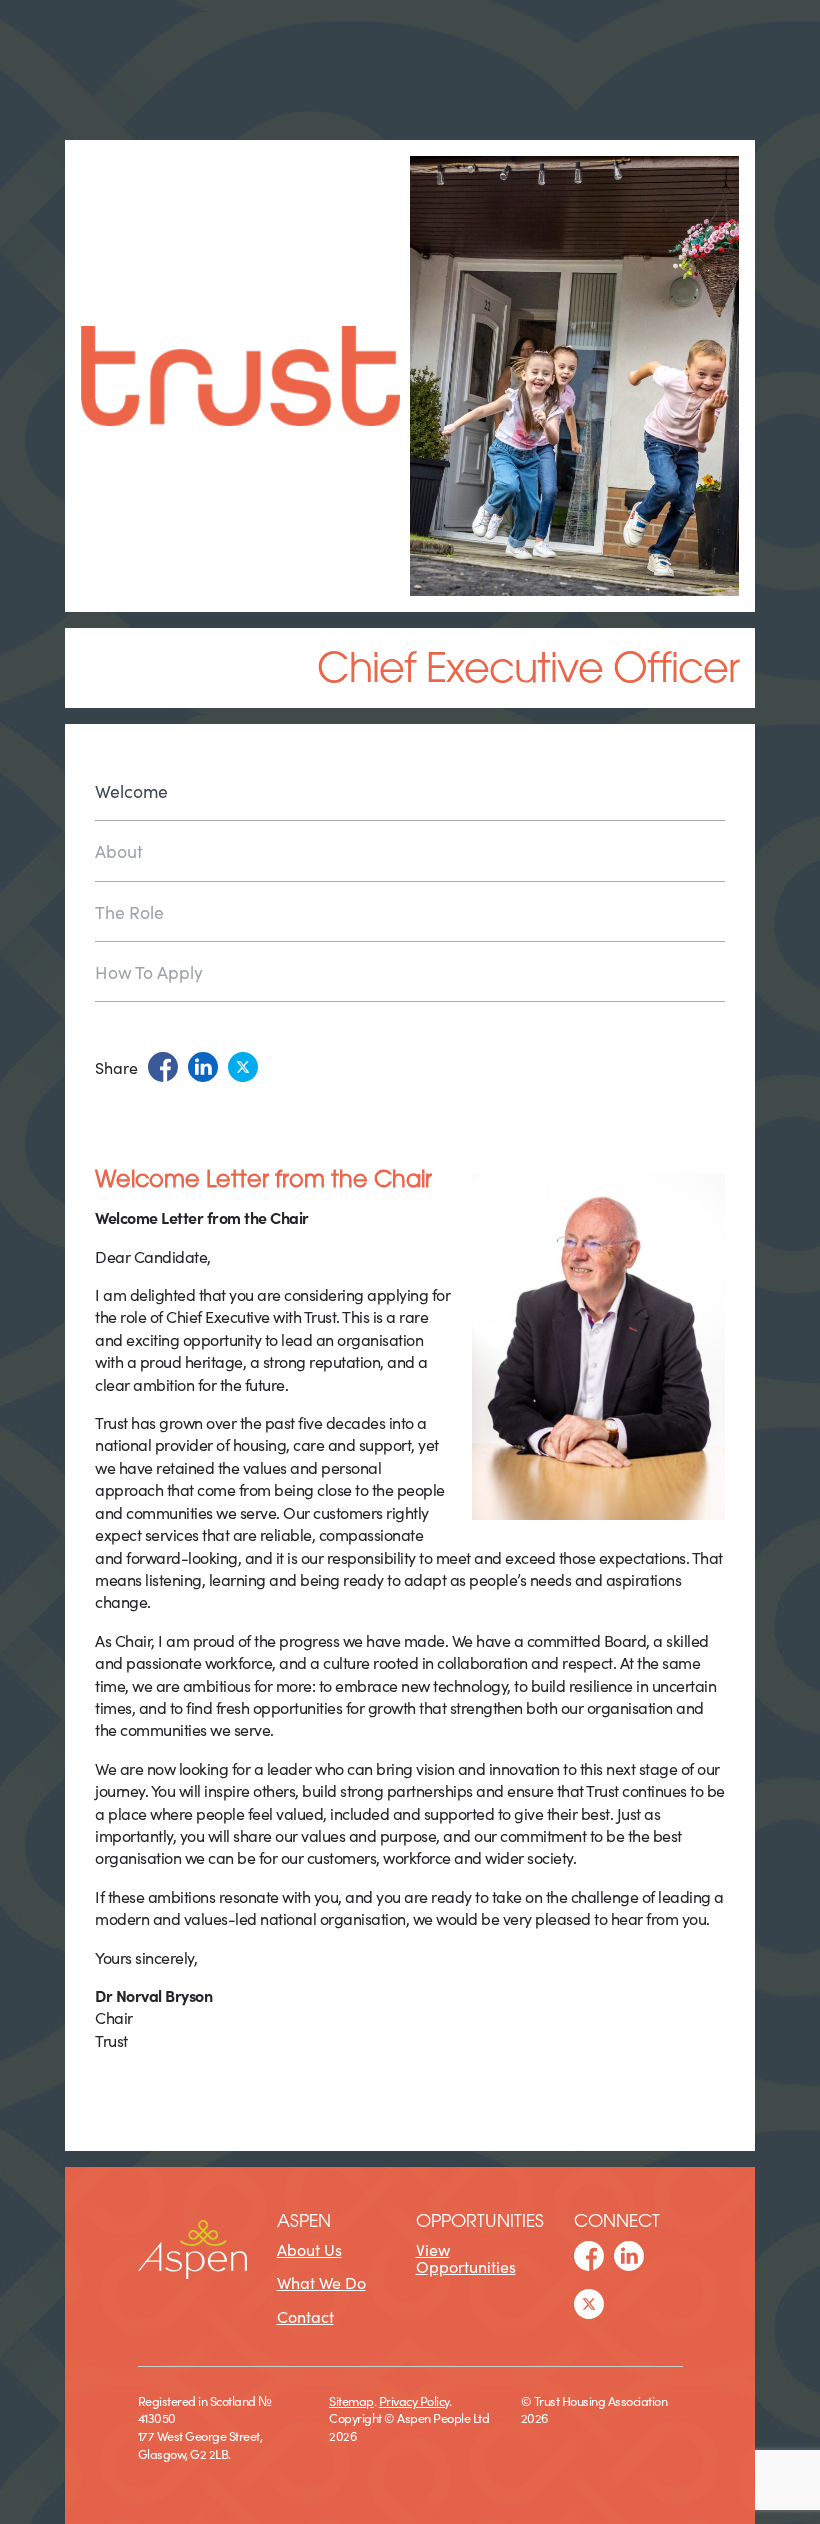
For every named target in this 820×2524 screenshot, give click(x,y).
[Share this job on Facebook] (163, 1067)
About (119, 850)
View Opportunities (466, 2258)
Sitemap (351, 2400)
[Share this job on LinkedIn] (203, 1067)
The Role (129, 911)
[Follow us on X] (589, 2304)
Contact (305, 2316)
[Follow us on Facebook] (589, 2256)
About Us (309, 2249)
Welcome (131, 792)
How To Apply (149, 971)
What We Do (321, 2282)
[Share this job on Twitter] (243, 1067)
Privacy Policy (414, 2400)
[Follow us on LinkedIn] (629, 2256)
